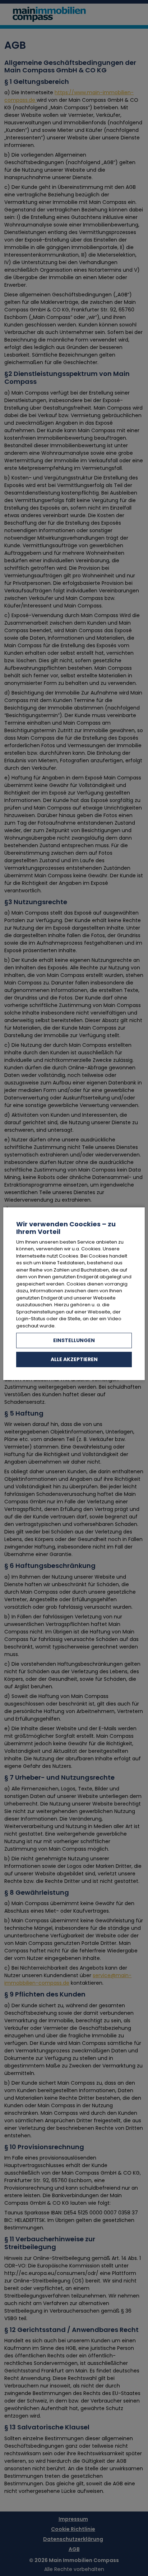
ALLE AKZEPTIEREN (74, 1359)
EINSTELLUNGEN (74, 1340)
